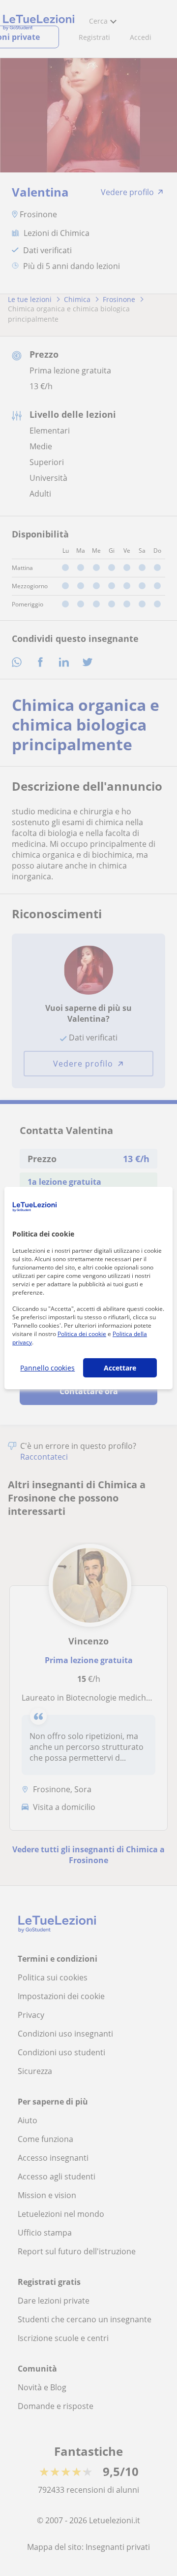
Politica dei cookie (82, 1334)
